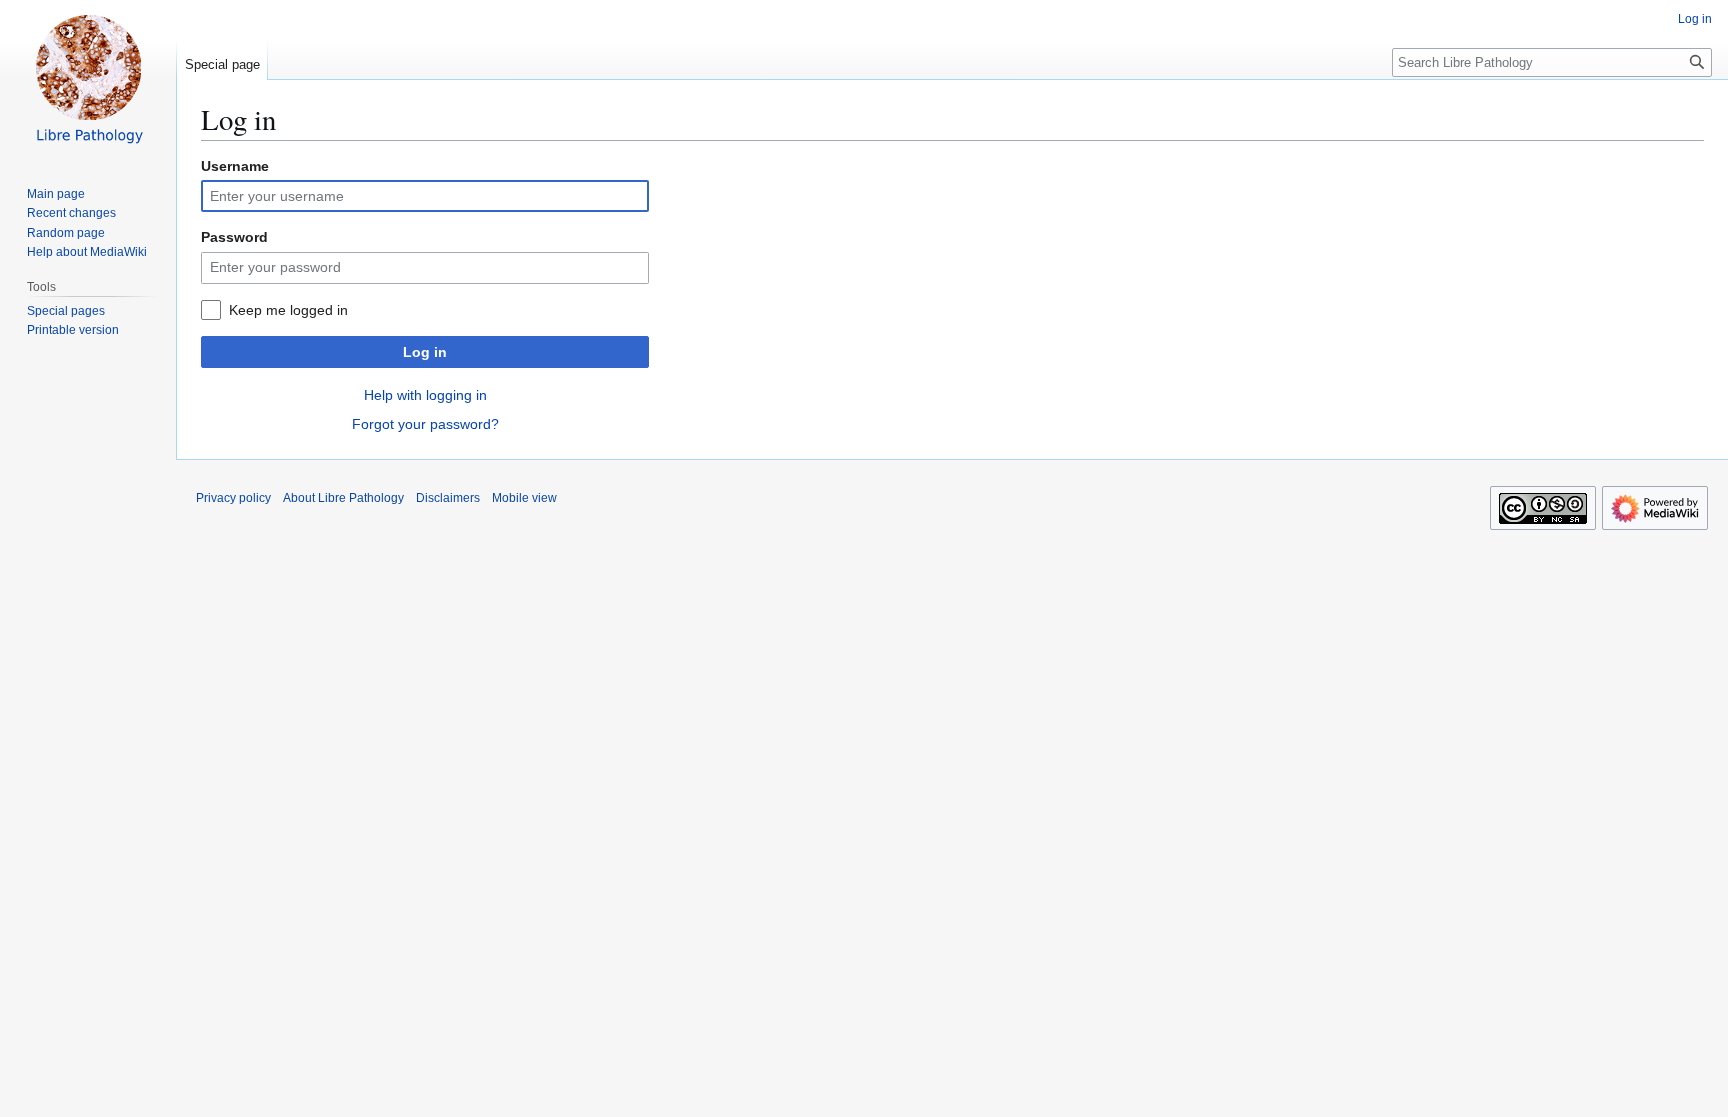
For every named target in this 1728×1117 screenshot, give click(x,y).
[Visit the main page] (88, 80)
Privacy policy (233, 498)
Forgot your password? (425, 424)
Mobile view (524, 498)
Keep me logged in (288, 310)
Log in (425, 352)
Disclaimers (448, 498)
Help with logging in (425, 395)
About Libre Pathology (343, 498)
